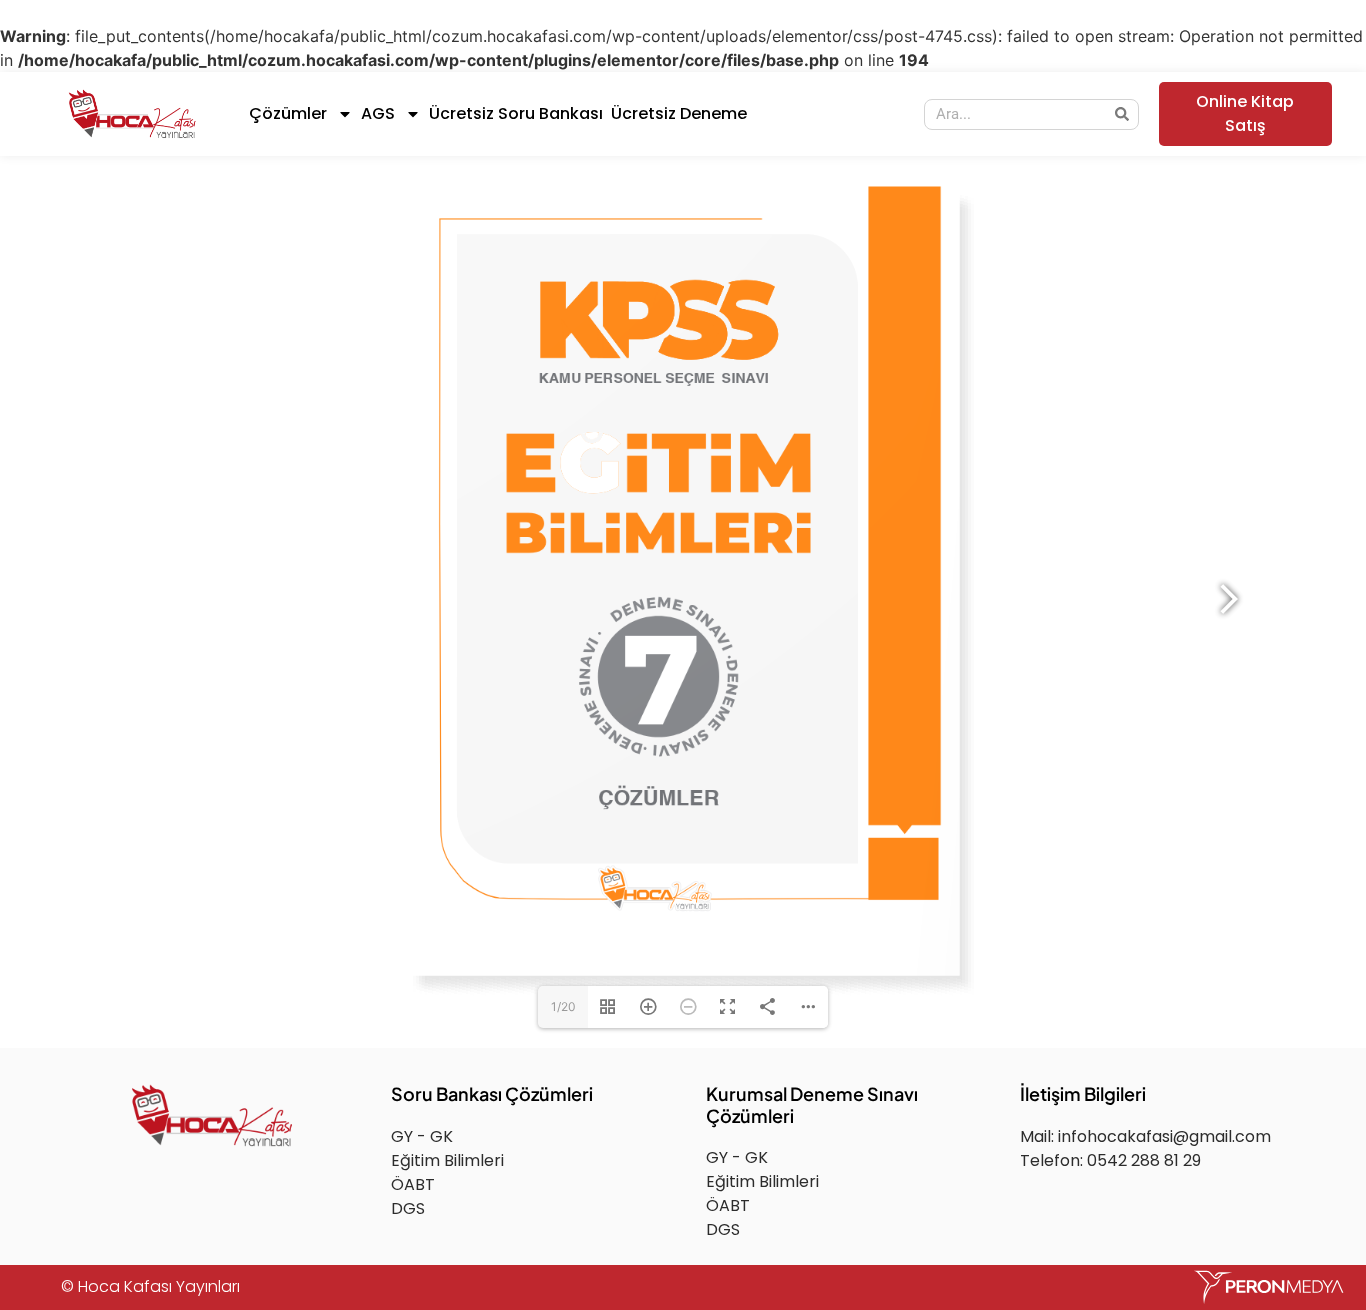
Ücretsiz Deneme (679, 113)
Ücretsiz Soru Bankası (516, 113)
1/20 (563, 1006)
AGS (378, 113)
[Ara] (1122, 114)
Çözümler (288, 113)
